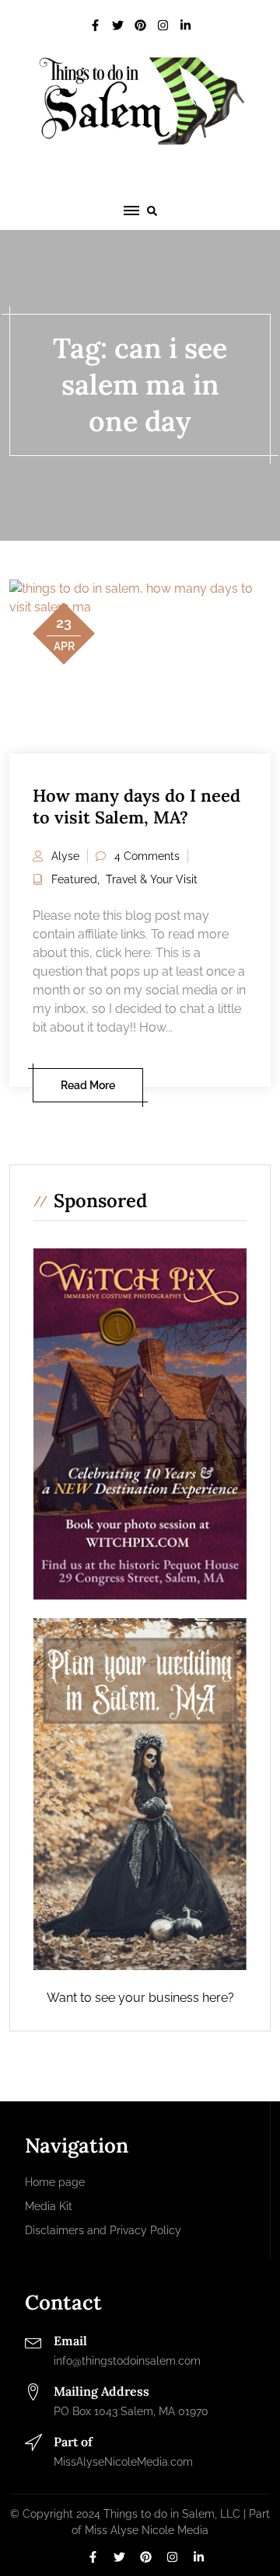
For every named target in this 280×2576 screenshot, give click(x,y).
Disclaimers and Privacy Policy (103, 2230)
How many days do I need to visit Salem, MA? (136, 807)
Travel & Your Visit (152, 879)
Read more (88, 1085)
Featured (74, 879)
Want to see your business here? (140, 1998)
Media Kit (49, 2206)
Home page (55, 2182)
